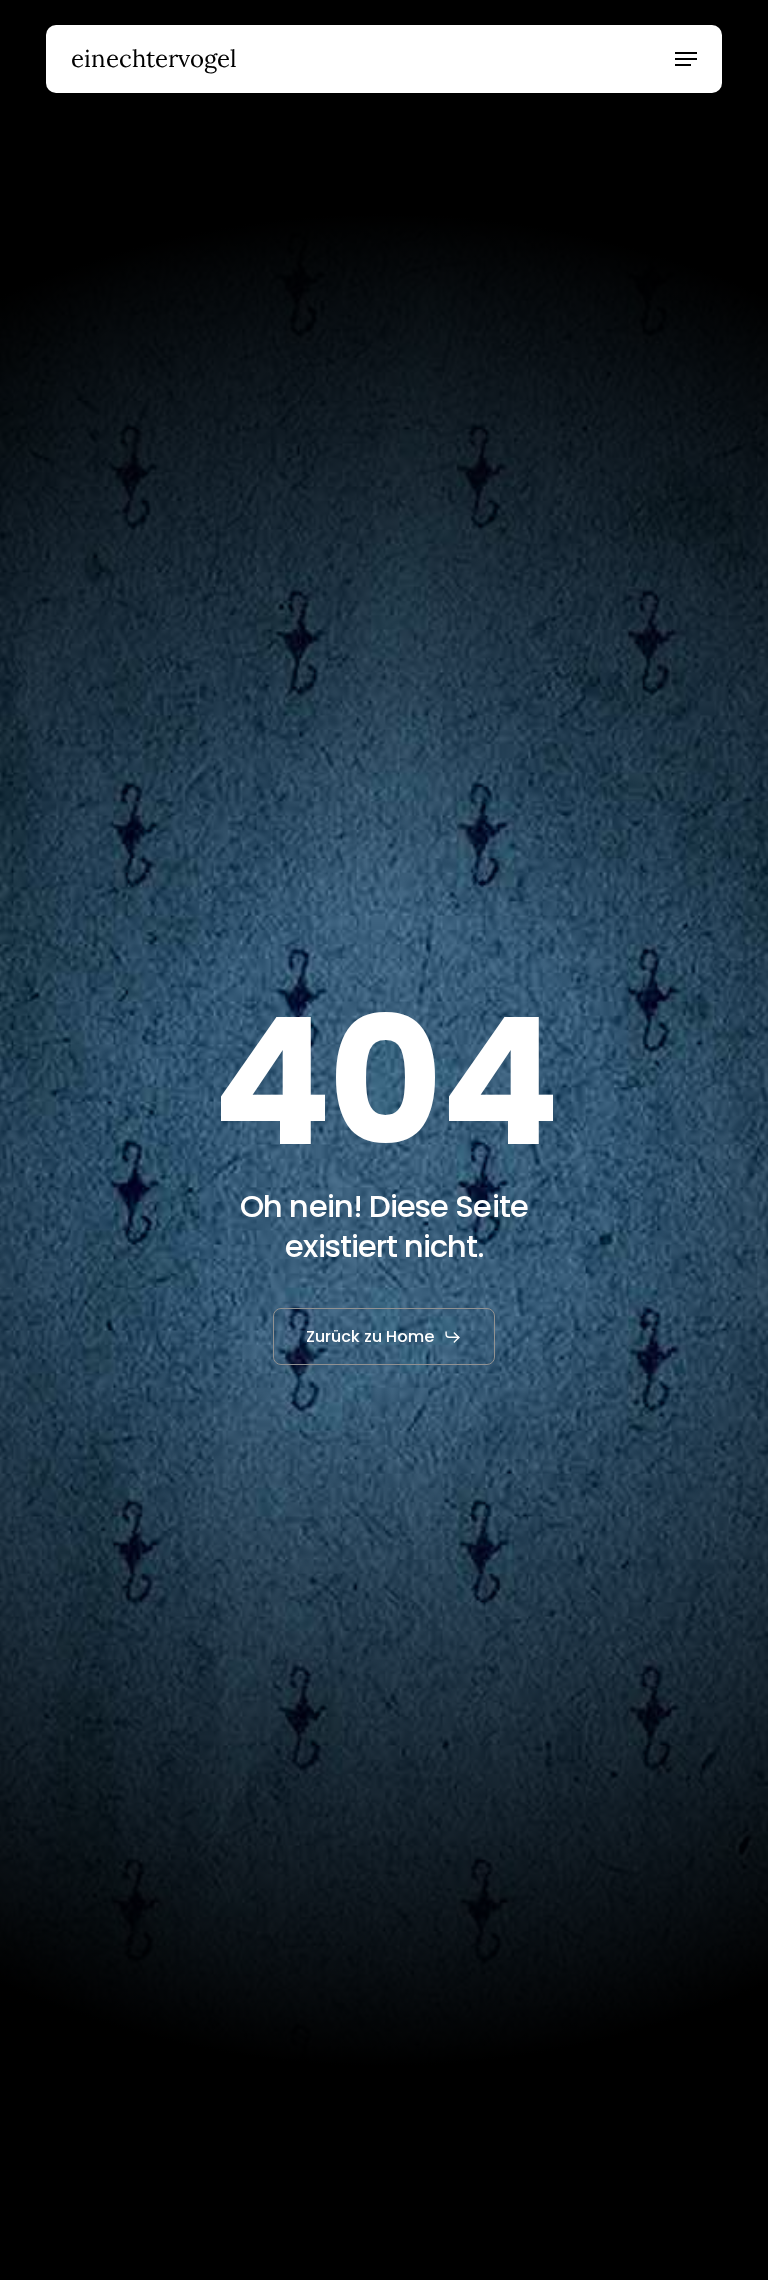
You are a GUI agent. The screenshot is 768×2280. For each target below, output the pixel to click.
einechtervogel (154, 59)
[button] (686, 59)
